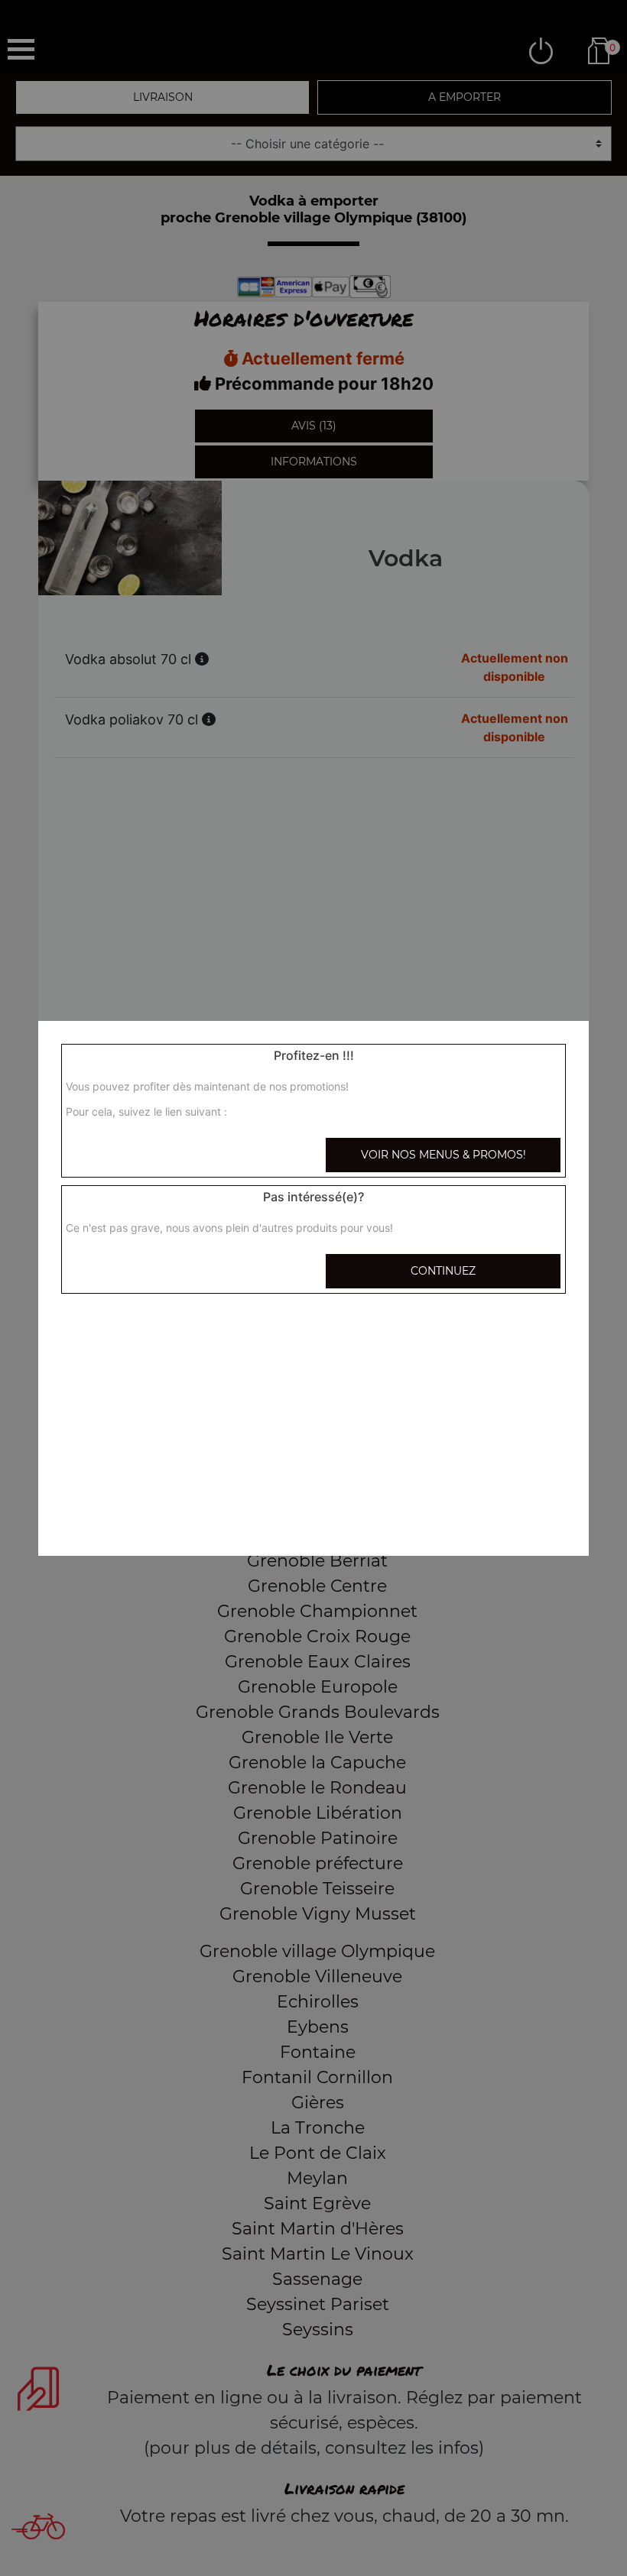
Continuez (443, 1271)
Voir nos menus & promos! (443, 1155)
